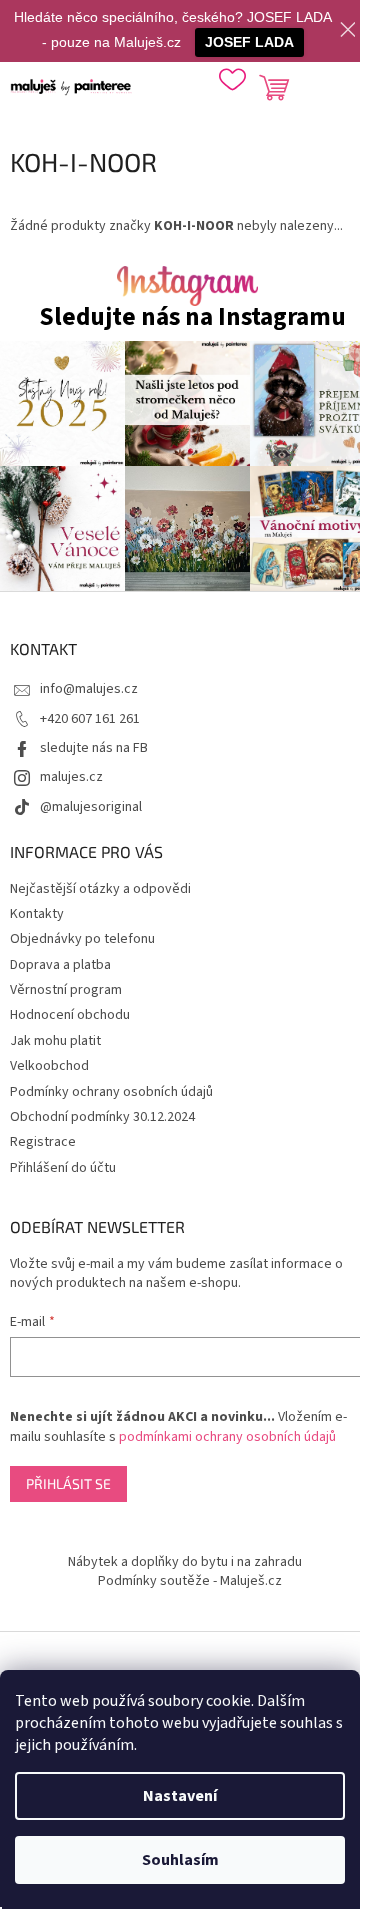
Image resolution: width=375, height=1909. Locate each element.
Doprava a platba (60, 965)
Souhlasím (180, 1860)
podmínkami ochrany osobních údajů (227, 1437)
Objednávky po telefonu (82, 939)
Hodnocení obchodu (70, 1015)
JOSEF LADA (249, 42)
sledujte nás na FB (94, 748)
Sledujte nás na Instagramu (192, 317)
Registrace (43, 1142)
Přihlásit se (68, 1483)
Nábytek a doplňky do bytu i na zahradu (185, 1562)
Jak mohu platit (55, 1041)
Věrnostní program (66, 990)
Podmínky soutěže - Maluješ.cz (190, 1581)
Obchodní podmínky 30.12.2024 (102, 1117)
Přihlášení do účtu (63, 1168)
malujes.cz (71, 777)
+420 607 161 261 (90, 719)
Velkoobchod (49, 1066)
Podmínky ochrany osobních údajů (111, 1092)
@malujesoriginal (91, 807)
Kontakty (37, 914)
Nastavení (180, 1796)
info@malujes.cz (89, 689)
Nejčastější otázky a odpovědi (100, 889)
